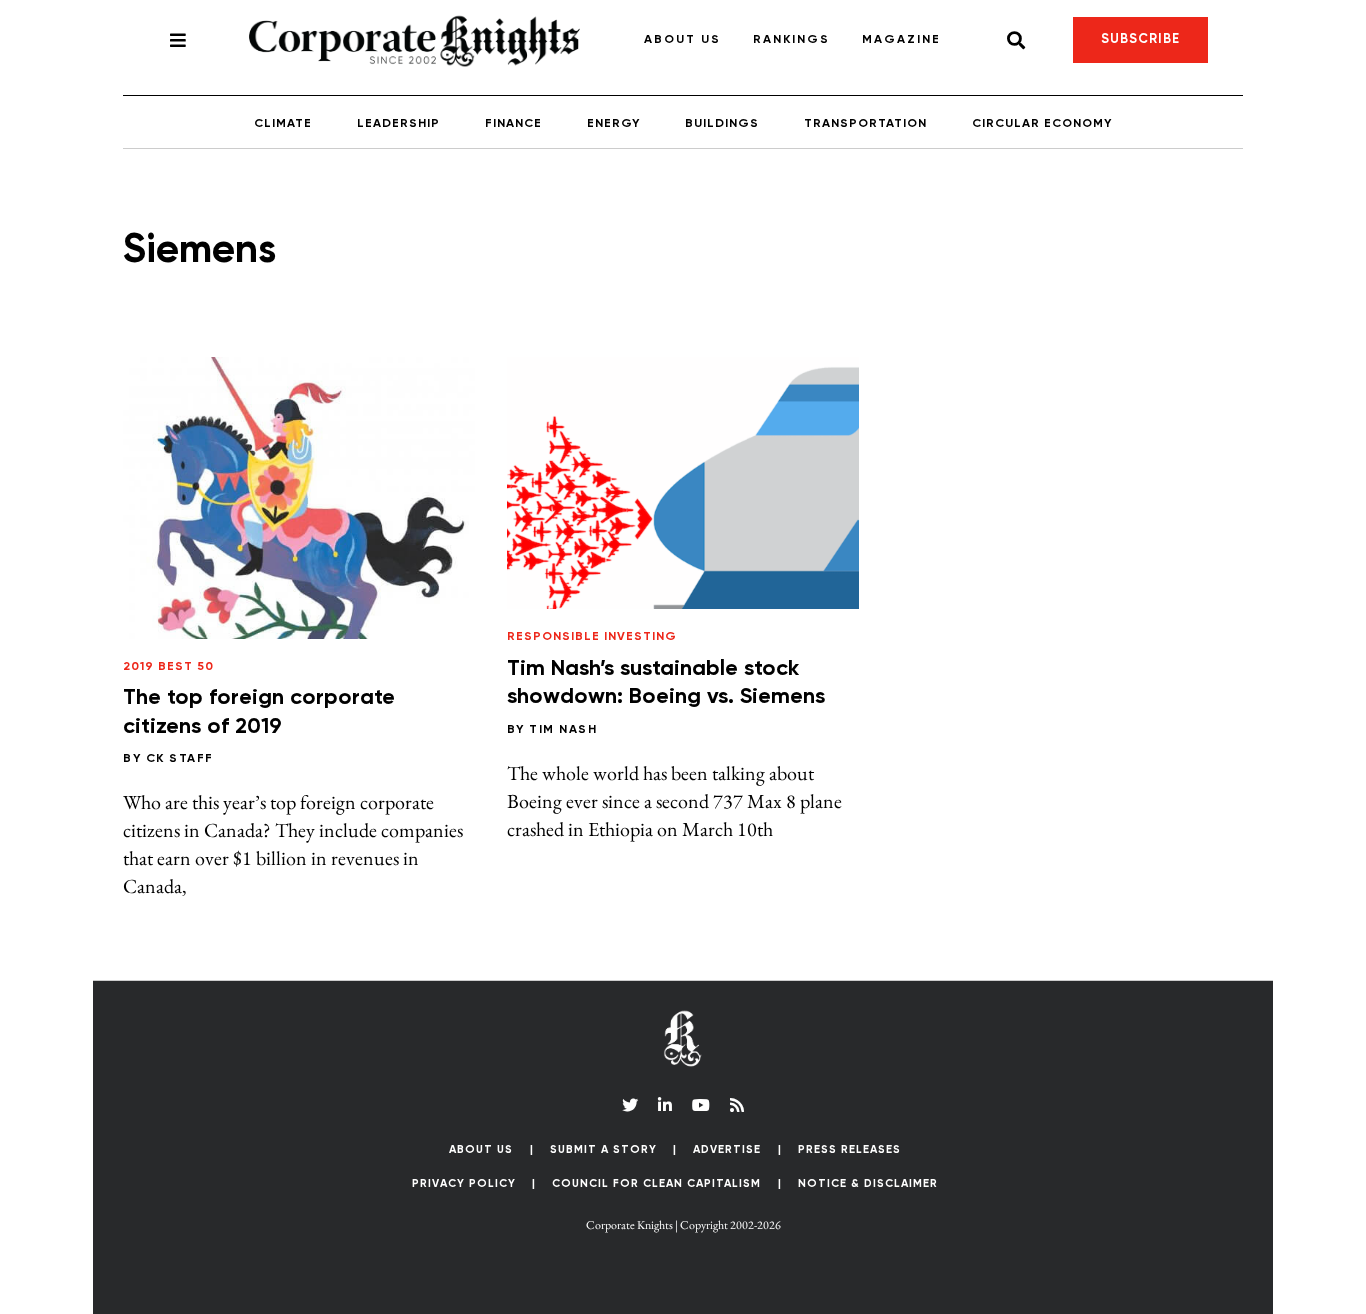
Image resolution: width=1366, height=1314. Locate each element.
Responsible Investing (592, 637)
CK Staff (180, 759)
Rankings (791, 40)
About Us (682, 40)
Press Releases (849, 1149)
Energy (613, 124)
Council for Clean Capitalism (656, 1183)
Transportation (865, 124)
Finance (513, 124)
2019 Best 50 (168, 667)
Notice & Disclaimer (868, 1183)
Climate (283, 124)
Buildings (722, 124)
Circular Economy (1042, 124)
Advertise (727, 1149)
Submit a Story (603, 1149)
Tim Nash (563, 730)
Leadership (398, 124)
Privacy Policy (464, 1183)
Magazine (901, 40)
